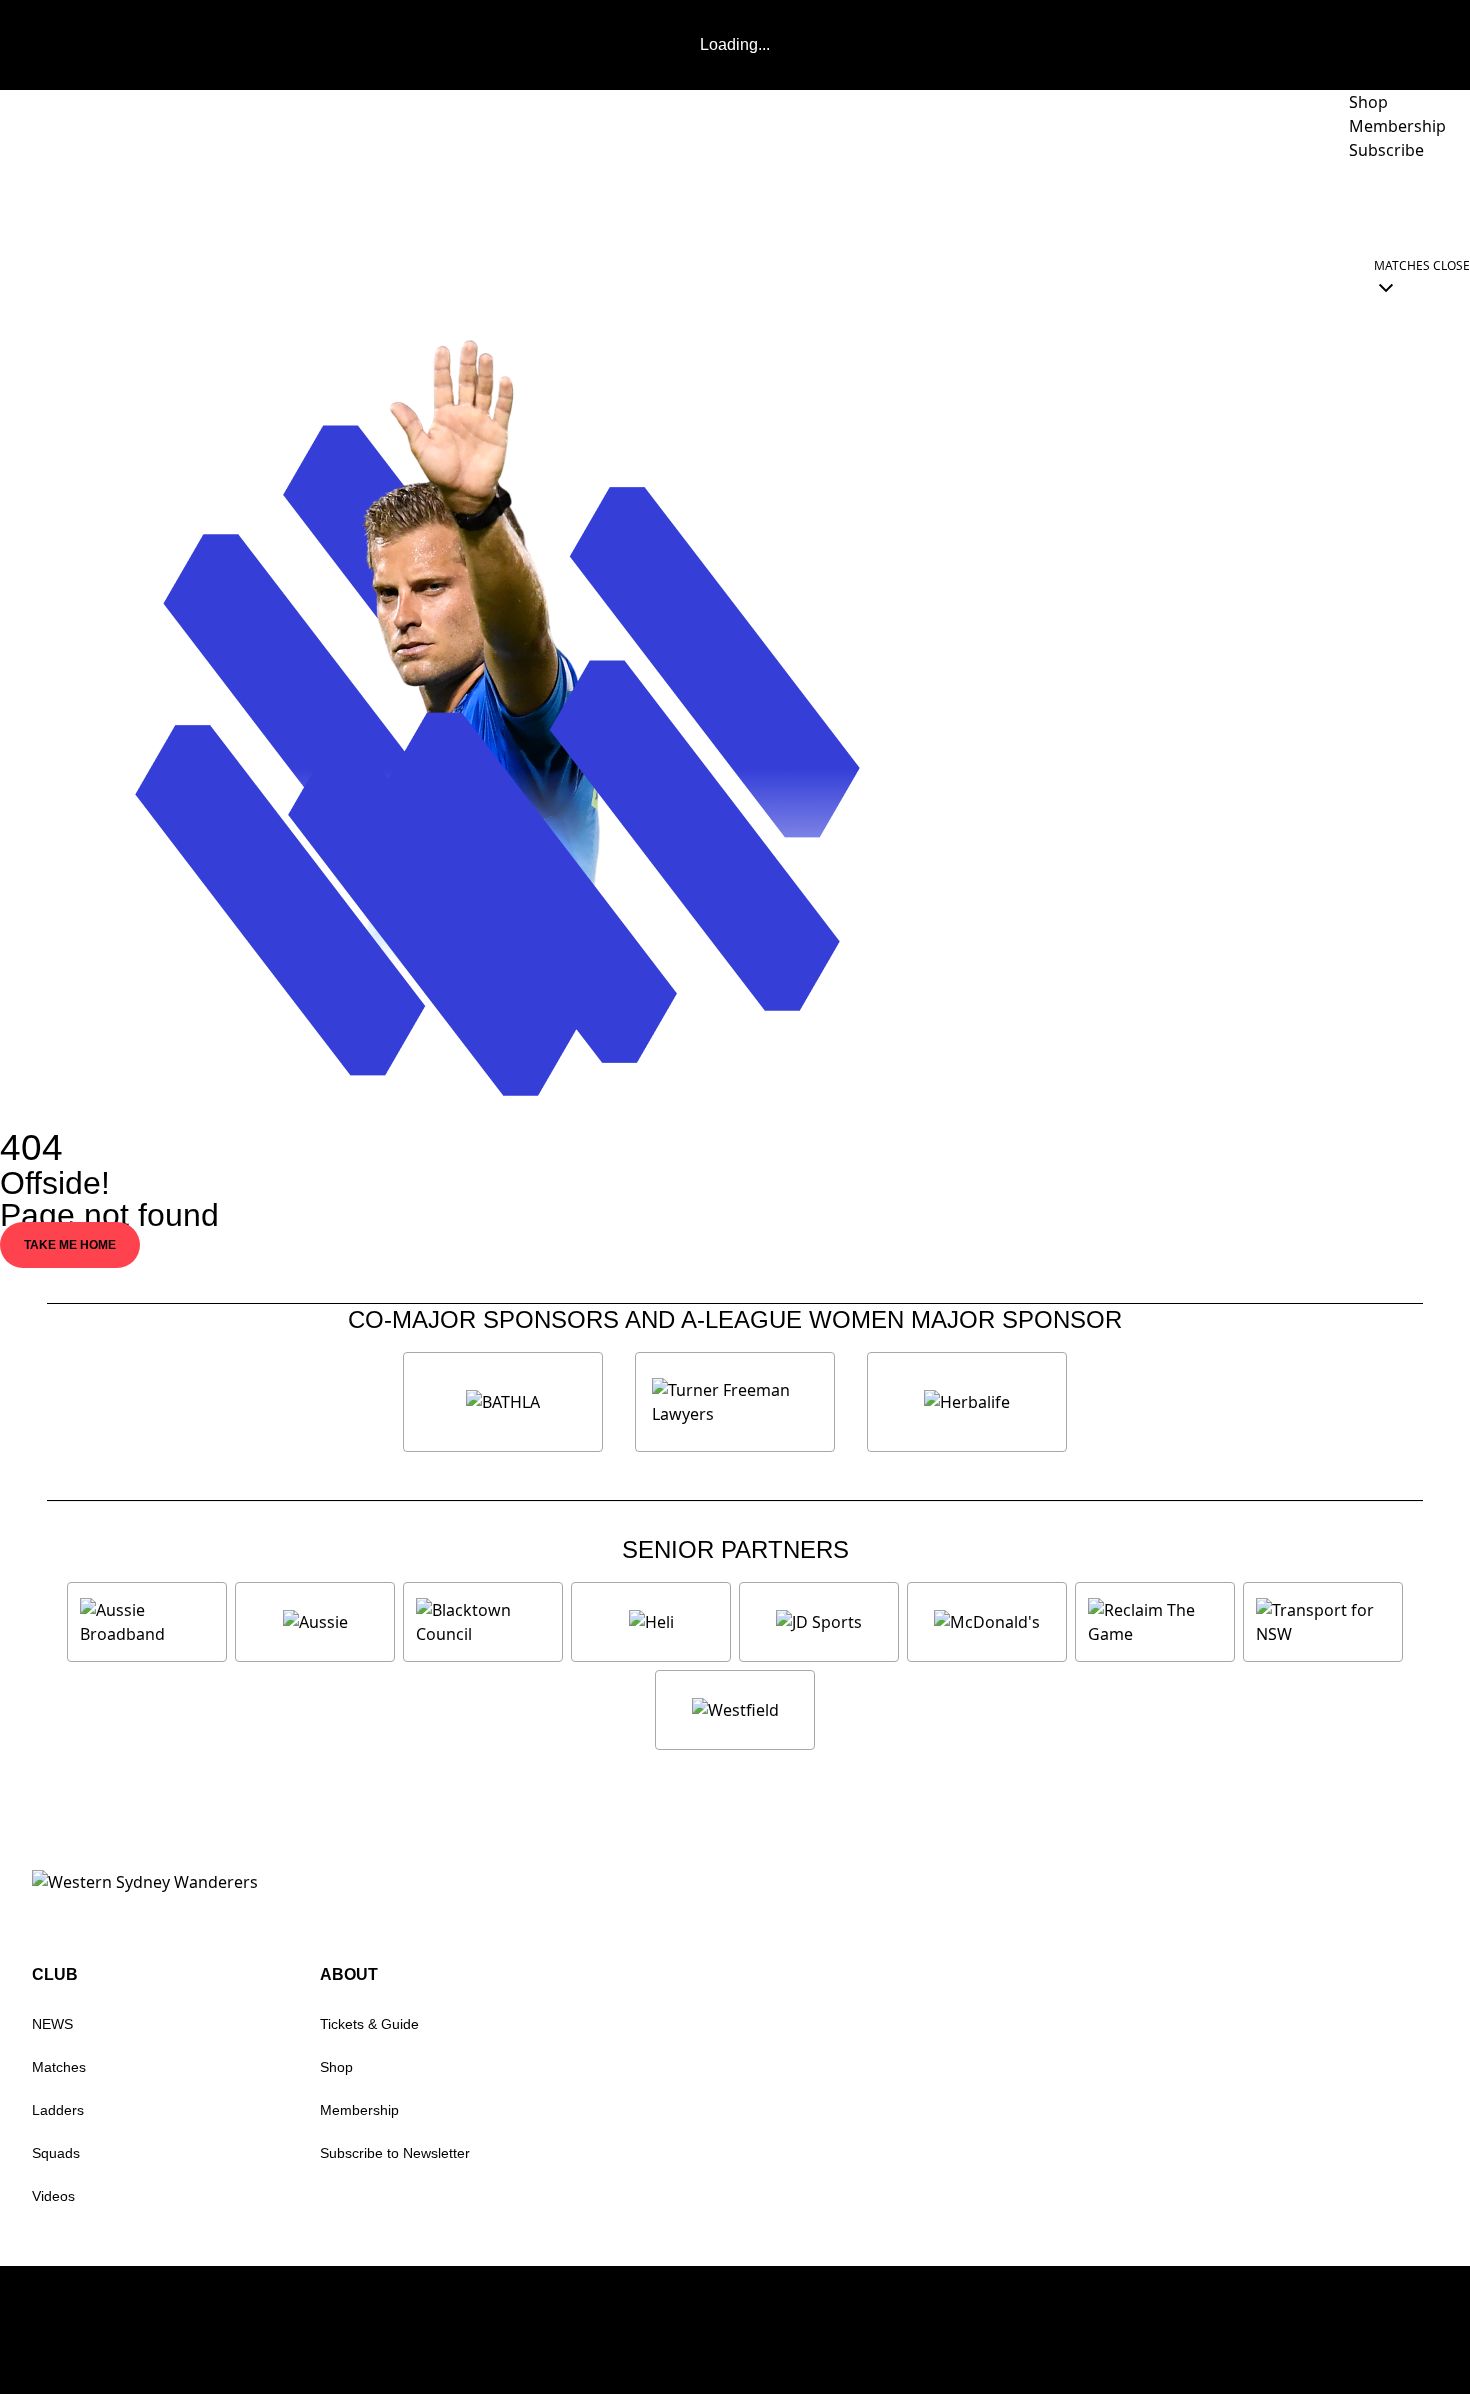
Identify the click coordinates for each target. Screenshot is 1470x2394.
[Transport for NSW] (1323, 1622)
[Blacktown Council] (483, 1622)
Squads (56, 2153)
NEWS (850, 206)
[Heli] (651, 1622)
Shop (336, 2067)
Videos (53, 2196)
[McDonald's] (987, 1622)
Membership (359, 2110)
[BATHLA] (503, 1402)
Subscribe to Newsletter (395, 2153)
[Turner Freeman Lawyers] (735, 1402)
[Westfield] (735, 1710)
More (1415, 206)
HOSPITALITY (1185, 206)
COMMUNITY (1302, 206)
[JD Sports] (819, 1622)
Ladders (58, 2110)
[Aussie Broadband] (147, 1622)
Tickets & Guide (369, 2024)
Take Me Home (70, 1245)
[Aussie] (315, 1622)
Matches (59, 2067)
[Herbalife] (967, 1402)
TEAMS (943, 206)
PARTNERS (1053, 206)
